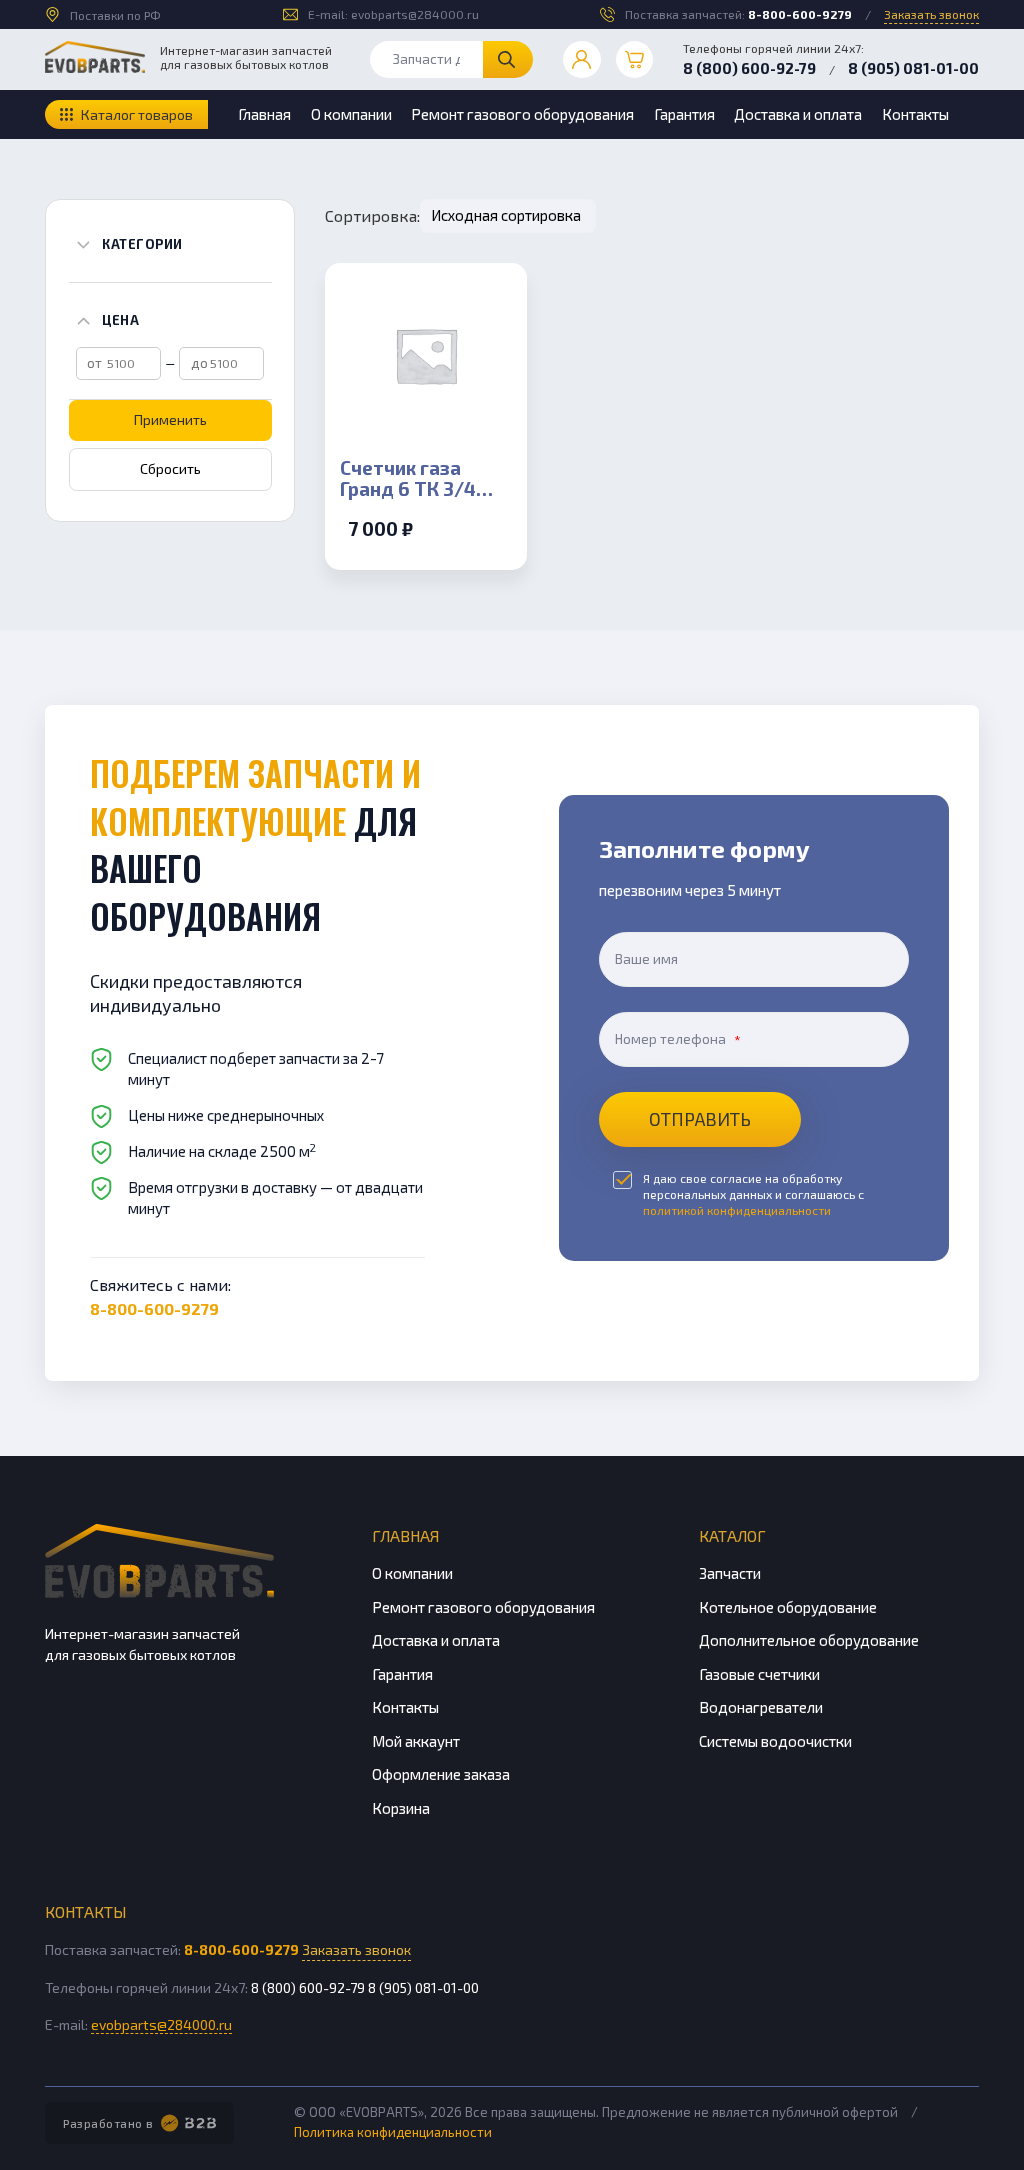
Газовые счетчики (759, 1674)
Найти (508, 59)
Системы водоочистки (775, 1741)
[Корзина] (635, 60)
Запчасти (730, 1573)
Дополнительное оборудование (809, 1640)
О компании (351, 114)
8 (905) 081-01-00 (913, 68)
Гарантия (684, 114)
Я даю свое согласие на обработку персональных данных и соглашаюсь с (753, 1194)
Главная (264, 114)
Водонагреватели (761, 1707)
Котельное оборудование (788, 1607)
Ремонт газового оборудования (522, 114)
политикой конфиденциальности (737, 1210)
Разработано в (108, 2123)
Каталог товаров (137, 114)
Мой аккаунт (416, 1741)
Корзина (401, 1808)
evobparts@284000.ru (415, 14)
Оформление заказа (441, 1774)
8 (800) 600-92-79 (749, 68)
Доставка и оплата (798, 114)
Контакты (915, 114)
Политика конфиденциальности (393, 2132)
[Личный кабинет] (582, 60)
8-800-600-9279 (800, 14)
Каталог (732, 1535)
